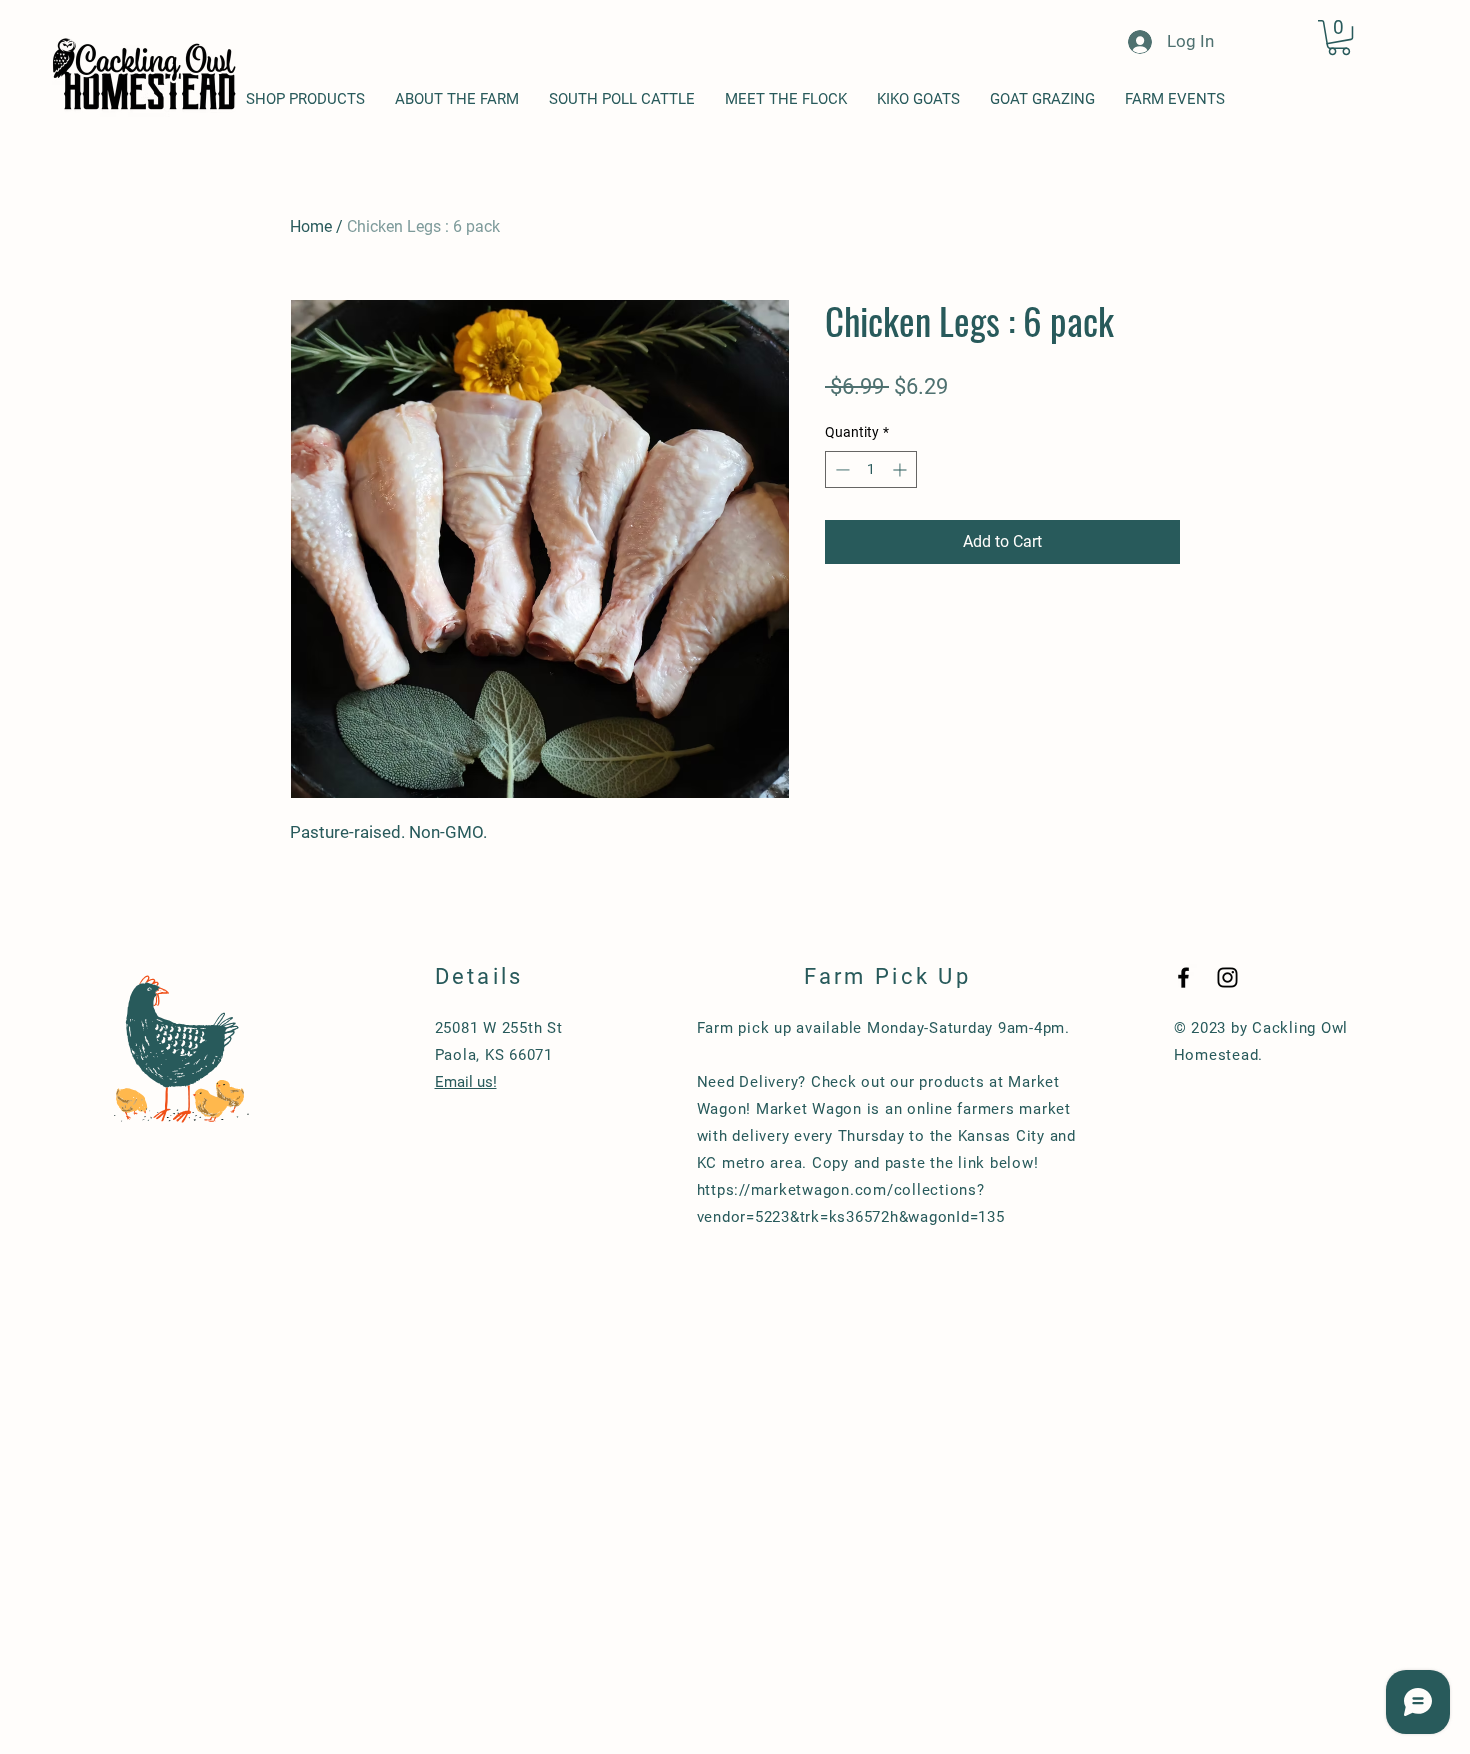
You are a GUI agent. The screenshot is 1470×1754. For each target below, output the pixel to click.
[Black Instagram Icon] (1227, 977)
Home (311, 226)
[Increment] (901, 469)
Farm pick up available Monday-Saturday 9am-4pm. (883, 1028)
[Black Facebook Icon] (1183, 977)
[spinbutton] (871, 469)
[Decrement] (840, 469)
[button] (1339, 37)
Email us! (466, 1082)
